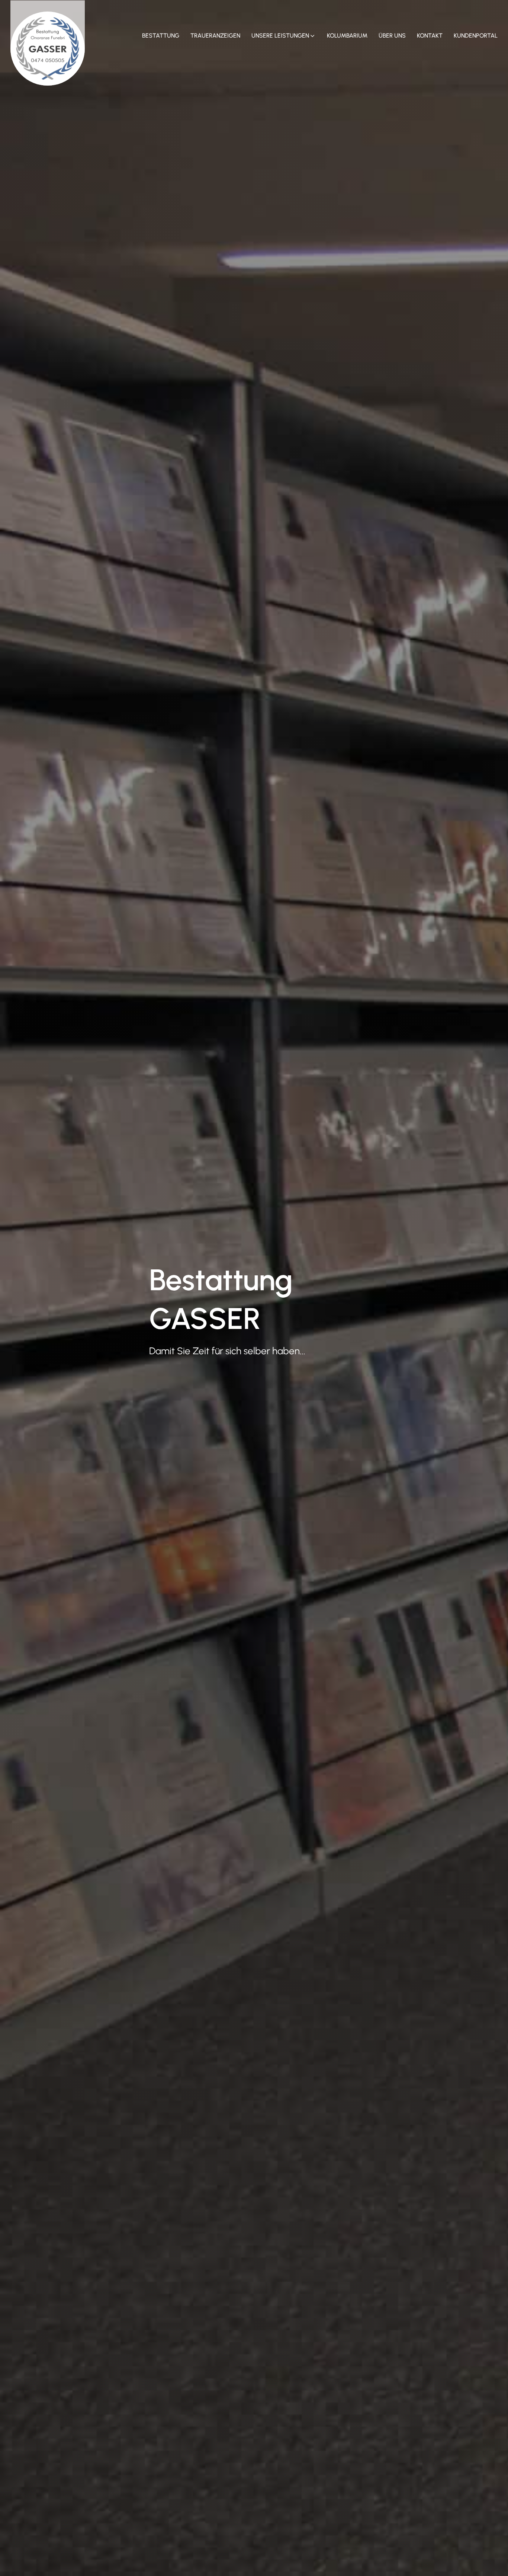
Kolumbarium (347, 36)
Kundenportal (476, 36)
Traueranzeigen (215, 36)
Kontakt (430, 36)
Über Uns (392, 36)
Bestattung (161, 36)
